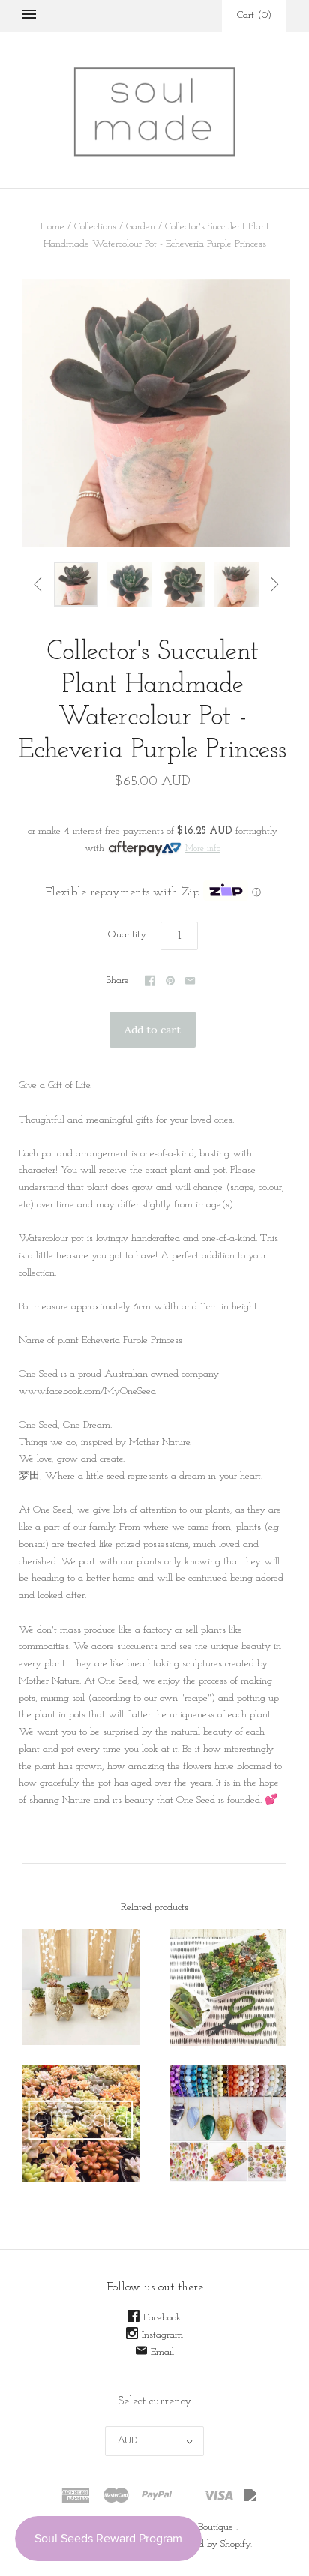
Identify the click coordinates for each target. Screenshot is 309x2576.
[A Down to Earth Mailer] (228, 1987)
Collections (95, 227)
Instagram (162, 2335)
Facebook (162, 2318)
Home (52, 227)
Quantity (127, 935)
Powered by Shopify (210, 2544)
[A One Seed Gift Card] (81, 2123)
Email (162, 2352)
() (254, 15)
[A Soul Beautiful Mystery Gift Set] (228, 2123)
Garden (141, 227)
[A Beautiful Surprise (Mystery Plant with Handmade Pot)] (81, 1987)
